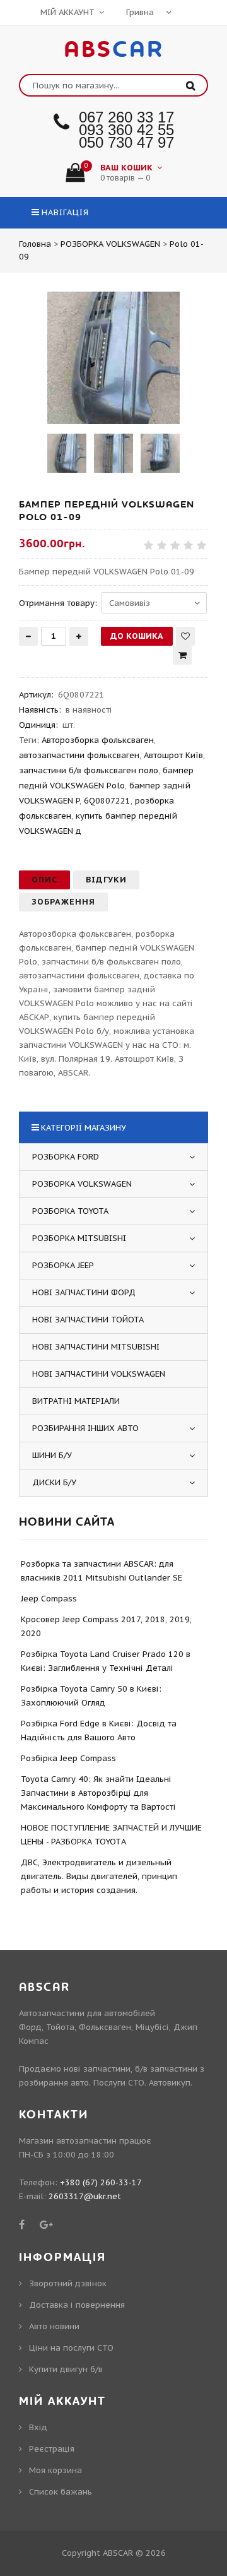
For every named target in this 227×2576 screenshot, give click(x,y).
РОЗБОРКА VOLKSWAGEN (82, 1184)
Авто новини (54, 2326)
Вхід (38, 2427)
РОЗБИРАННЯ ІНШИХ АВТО (85, 1428)
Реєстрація (52, 2449)
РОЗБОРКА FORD (66, 1157)
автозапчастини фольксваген (79, 755)
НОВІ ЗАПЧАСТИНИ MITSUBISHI (96, 1347)
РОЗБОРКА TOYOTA (70, 1211)
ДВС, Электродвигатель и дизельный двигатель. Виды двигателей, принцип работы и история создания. (99, 1876)
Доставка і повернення (77, 2305)
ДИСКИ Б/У (54, 1482)
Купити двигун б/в (66, 2369)
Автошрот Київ (173, 755)
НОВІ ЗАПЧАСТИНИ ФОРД (84, 1292)
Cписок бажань (61, 2492)
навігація (65, 212)
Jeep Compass (49, 1599)
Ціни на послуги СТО (71, 2348)
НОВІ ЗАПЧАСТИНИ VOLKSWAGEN (99, 1374)
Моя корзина (55, 2470)
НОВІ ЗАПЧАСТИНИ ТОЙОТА (88, 1320)
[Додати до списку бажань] (185, 636)
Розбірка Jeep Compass (68, 1758)
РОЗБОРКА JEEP (63, 1265)
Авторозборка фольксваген (98, 740)
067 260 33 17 (126, 117)
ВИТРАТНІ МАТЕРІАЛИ (76, 1401)
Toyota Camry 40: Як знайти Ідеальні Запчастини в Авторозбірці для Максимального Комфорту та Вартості (98, 1793)
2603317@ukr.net (85, 2196)
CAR (114, 50)
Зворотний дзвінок (68, 2283)
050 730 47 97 (126, 142)
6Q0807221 (107, 801)
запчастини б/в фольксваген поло (89, 770)
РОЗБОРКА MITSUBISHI (79, 1238)
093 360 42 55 (126, 130)
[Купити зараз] (182, 655)
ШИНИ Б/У (52, 1455)
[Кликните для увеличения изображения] (113, 358)
